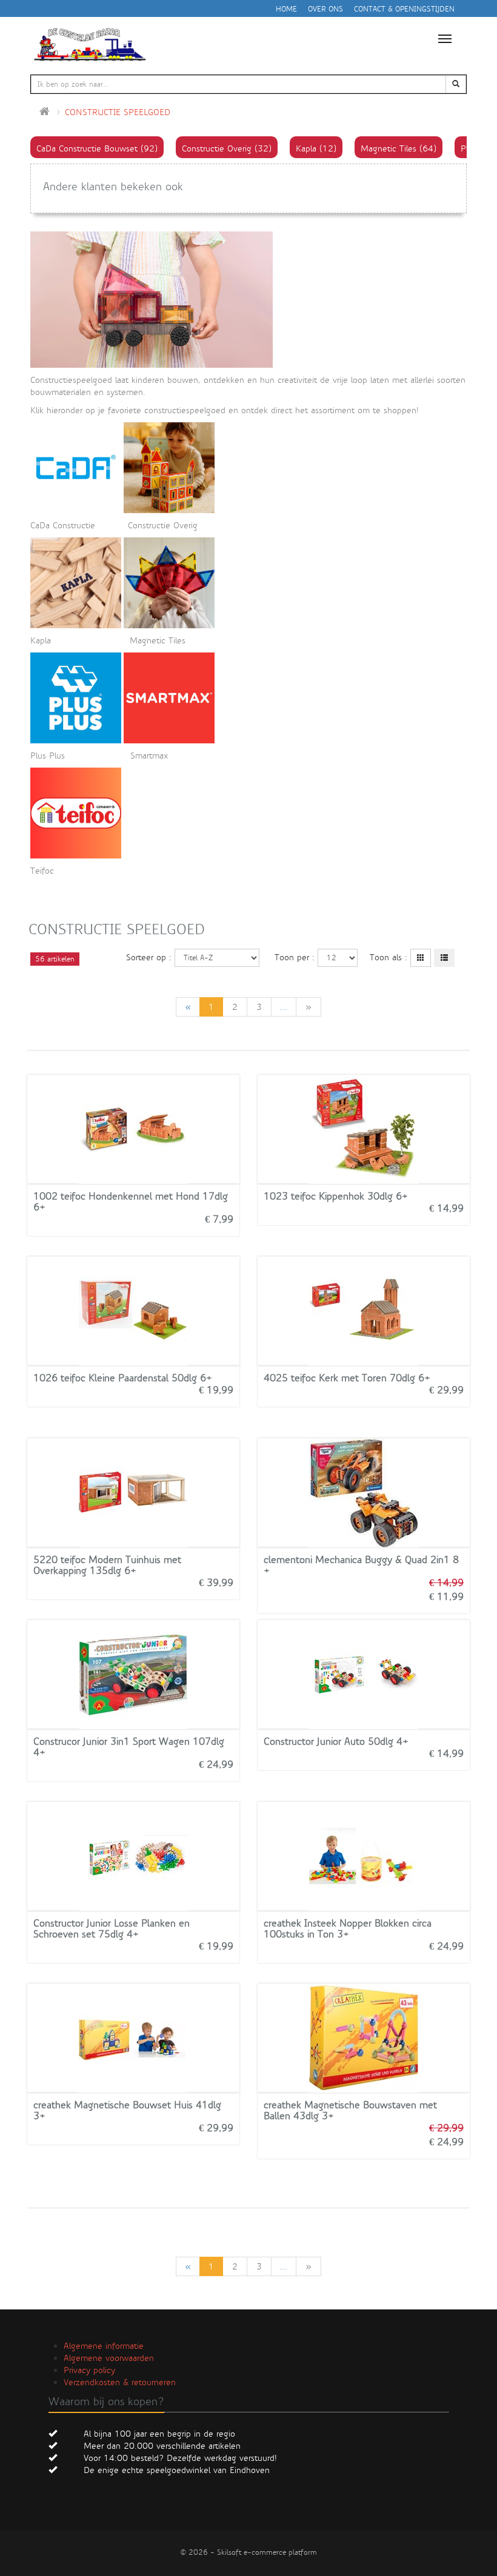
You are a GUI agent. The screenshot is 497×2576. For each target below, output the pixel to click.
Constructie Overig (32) (227, 148)
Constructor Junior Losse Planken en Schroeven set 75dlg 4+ (112, 1929)
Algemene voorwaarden (109, 2358)
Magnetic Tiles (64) (399, 148)
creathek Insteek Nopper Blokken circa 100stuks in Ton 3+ (348, 1929)
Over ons (325, 9)
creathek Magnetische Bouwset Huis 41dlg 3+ (127, 2110)
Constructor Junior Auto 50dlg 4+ (336, 1741)
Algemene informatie (104, 2346)
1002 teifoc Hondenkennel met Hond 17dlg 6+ (131, 1202)
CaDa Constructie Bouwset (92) (97, 148)
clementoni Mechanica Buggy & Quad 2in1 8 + (361, 1565)
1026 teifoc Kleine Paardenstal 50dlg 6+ (123, 1378)
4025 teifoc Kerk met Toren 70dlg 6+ (347, 1378)
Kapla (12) (316, 148)
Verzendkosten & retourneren (120, 2382)
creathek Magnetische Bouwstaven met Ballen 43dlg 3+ (350, 2110)
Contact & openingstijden (404, 9)
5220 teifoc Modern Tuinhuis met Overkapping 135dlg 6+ (107, 1565)
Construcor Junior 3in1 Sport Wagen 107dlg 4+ (129, 1747)
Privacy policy (89, 2370)
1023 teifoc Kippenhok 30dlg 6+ (336, 1196)
